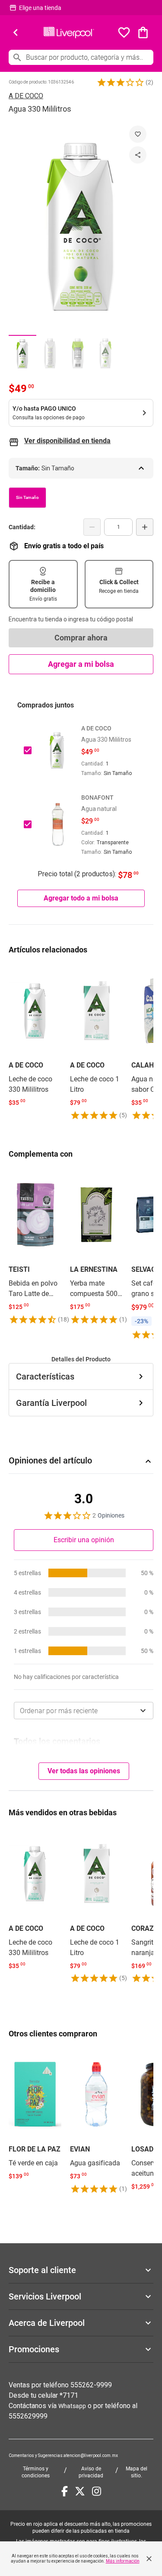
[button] (121, 82)
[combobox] (84, 1711)
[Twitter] (80, 2491)
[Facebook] (65, 2491)
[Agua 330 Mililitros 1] (22, 353)
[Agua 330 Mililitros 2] (50, 353)
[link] (35, 1037)
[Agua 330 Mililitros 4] (105, 353)
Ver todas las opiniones (84, 1771)
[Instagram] (97, 2491)
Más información (123, 2561)
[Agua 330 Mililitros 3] (78, 353)
